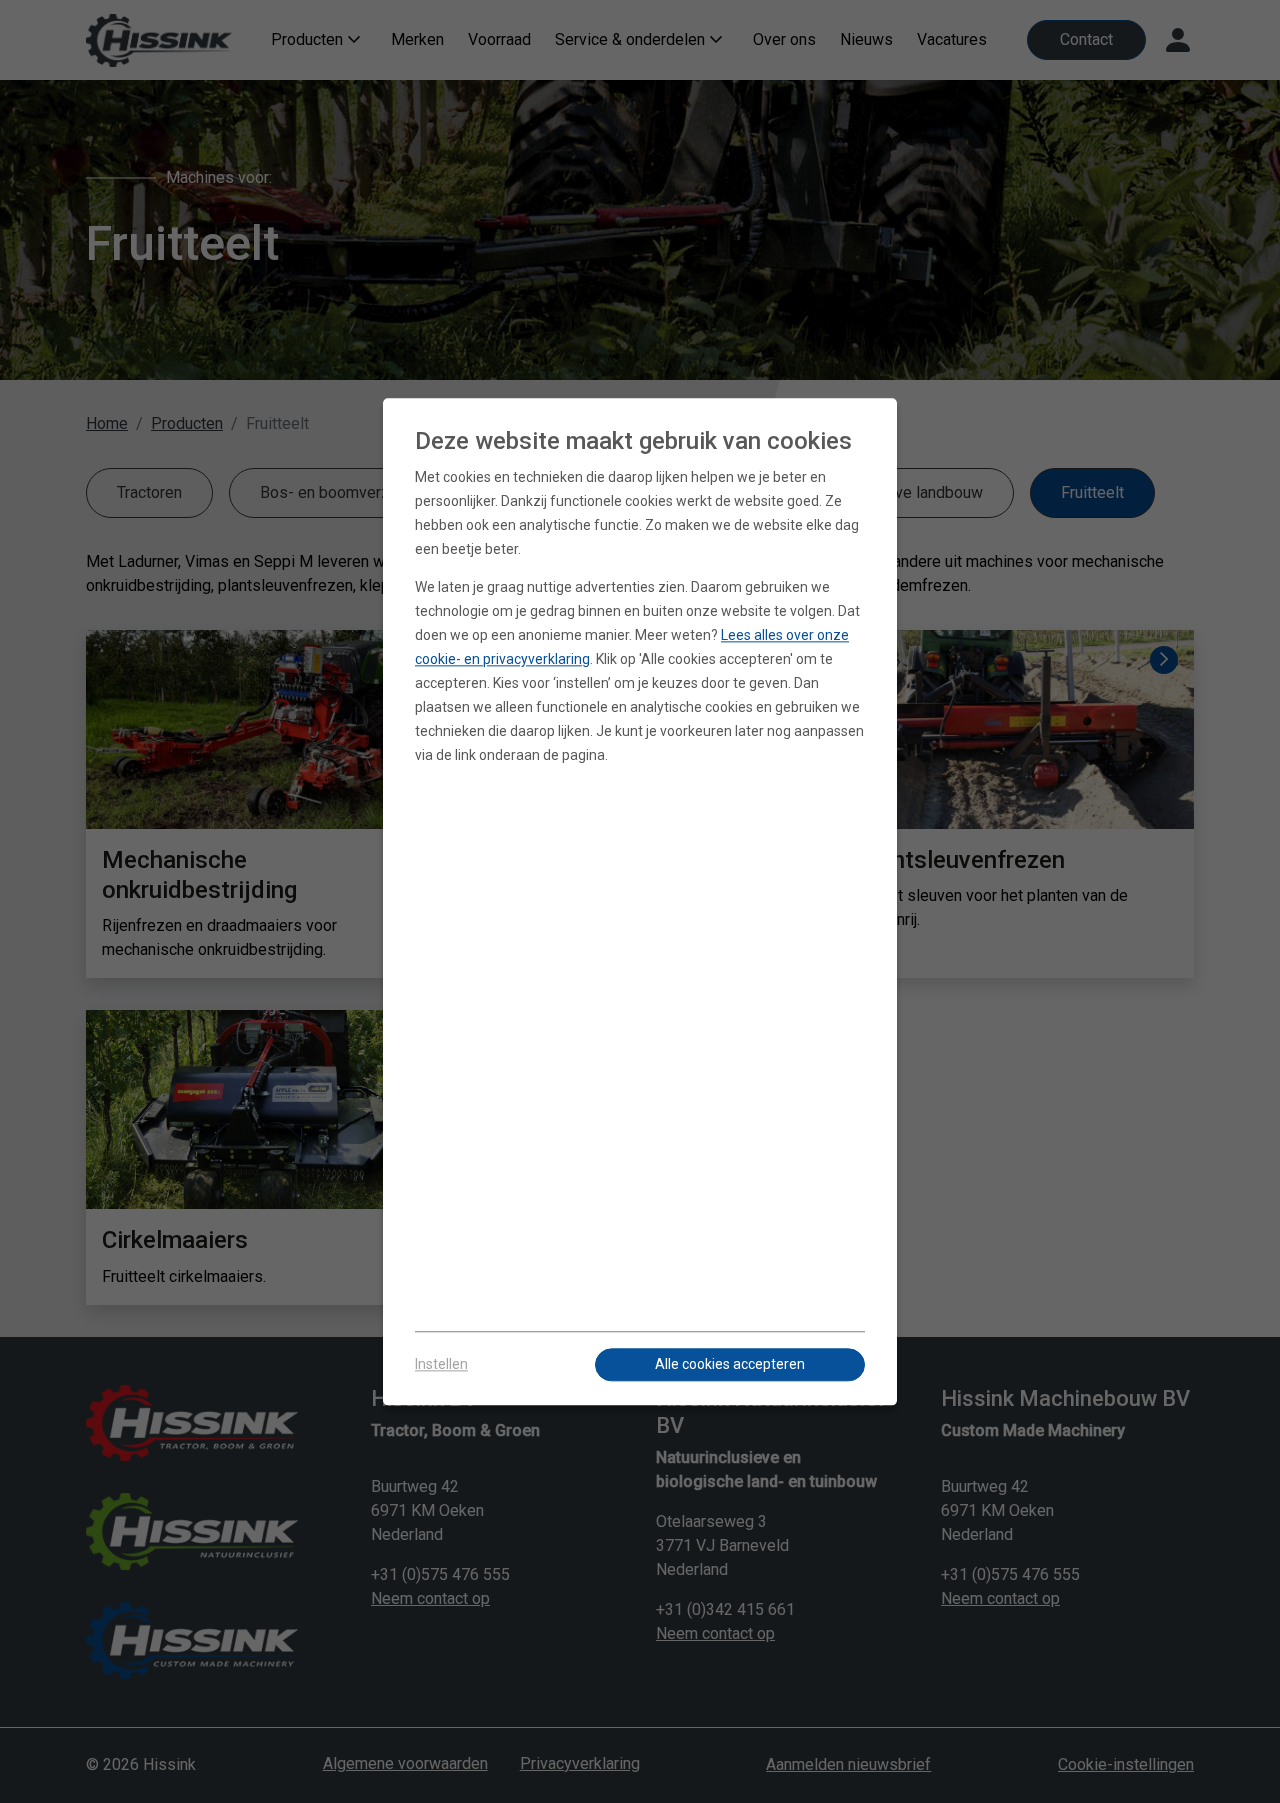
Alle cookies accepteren (730, 1364)
